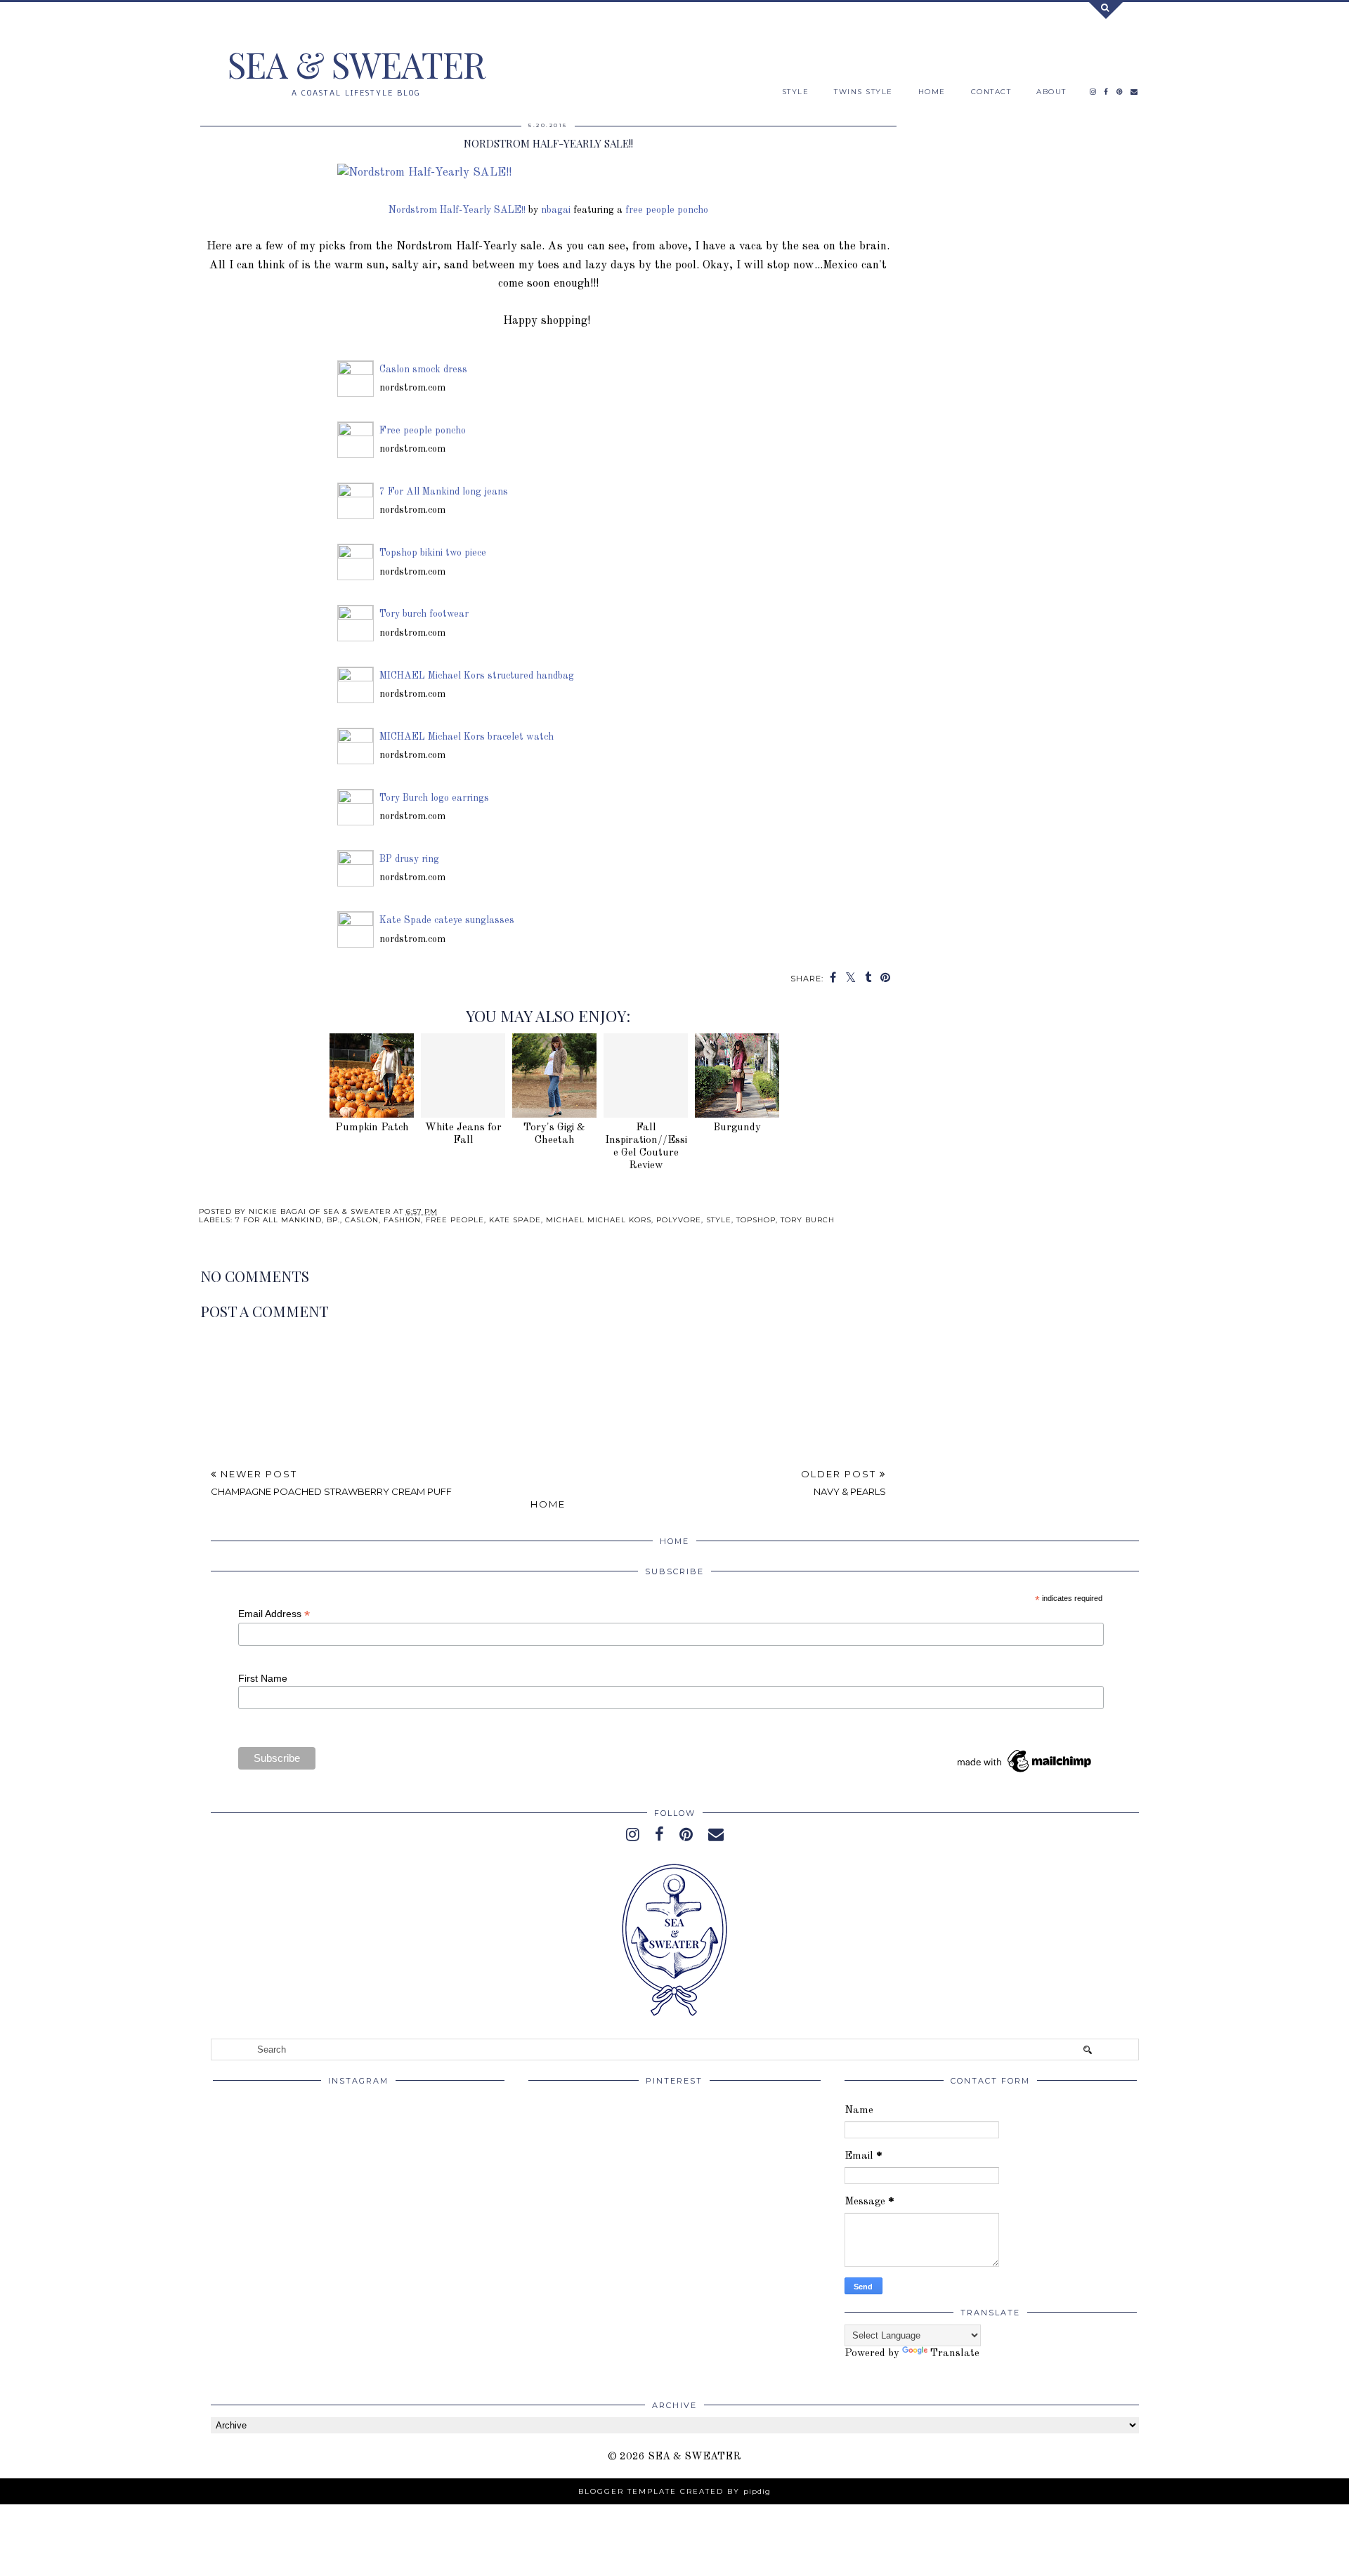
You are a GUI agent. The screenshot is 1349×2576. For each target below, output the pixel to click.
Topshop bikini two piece (433, 553)
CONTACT (991, 92)
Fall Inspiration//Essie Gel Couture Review (646, 1147)
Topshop (756, 1220)
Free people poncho (423, 431)
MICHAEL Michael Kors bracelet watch (467, 737)
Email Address (274, 1614)
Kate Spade (515, 1220)
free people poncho (667, 210)
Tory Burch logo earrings (434, 798)
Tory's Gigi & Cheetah (554, 1134)
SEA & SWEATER (356, 64)
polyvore (679, 1220)
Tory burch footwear (424, 614)
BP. (333, 1220)
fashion (402, 1220)
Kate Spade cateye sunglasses (447, 921)
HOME (932, 92)
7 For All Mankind (279, 1220)
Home (548, 1504)
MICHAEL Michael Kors (599, 1220)
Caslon (362, 1220)
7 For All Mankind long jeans (444, 492)
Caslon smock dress (423, 370)
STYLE (796, 92)
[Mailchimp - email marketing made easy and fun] (1025, 1772)
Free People (455, 1220)
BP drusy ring (409, 859)
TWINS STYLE (864, 92)
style (719, 1220)
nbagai (556, 210)
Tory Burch (808, 1220)
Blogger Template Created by (674, 2491)
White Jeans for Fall (463, 1134)
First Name (263, 1678)
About (1051, 92)
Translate (955, 2354)
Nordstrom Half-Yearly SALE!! (457, 210)
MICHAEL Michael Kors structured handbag (477, 676)
